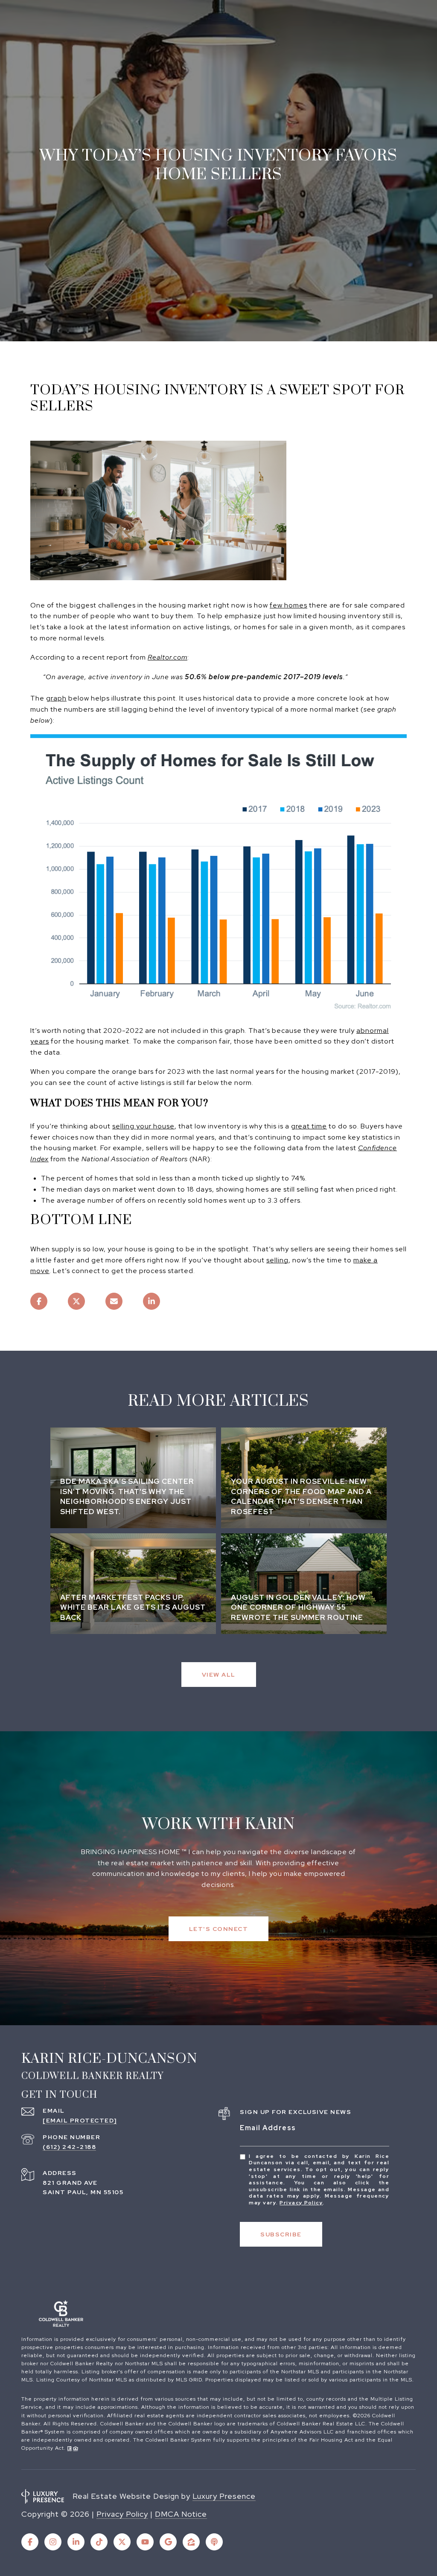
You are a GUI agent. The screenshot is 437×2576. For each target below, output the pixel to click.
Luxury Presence (224, 2496)
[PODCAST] (214, 2542)
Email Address (268, 2128)
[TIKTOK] (99, 2542)
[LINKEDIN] (76, 2542)
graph (56, 698)
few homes (288, 605)
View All (219, 1675)
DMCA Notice (181, 2514)
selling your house (143, 1126)
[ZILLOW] (191, 2542)
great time (309, 1126)
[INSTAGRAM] (53, 2542)
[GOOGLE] (168, 2542)
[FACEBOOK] (30, 2542)
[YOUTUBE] (145, 2542)
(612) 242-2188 (69, 2147)
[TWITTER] (122, 2542)
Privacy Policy (301, 2203)
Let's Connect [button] (219, 1929)
